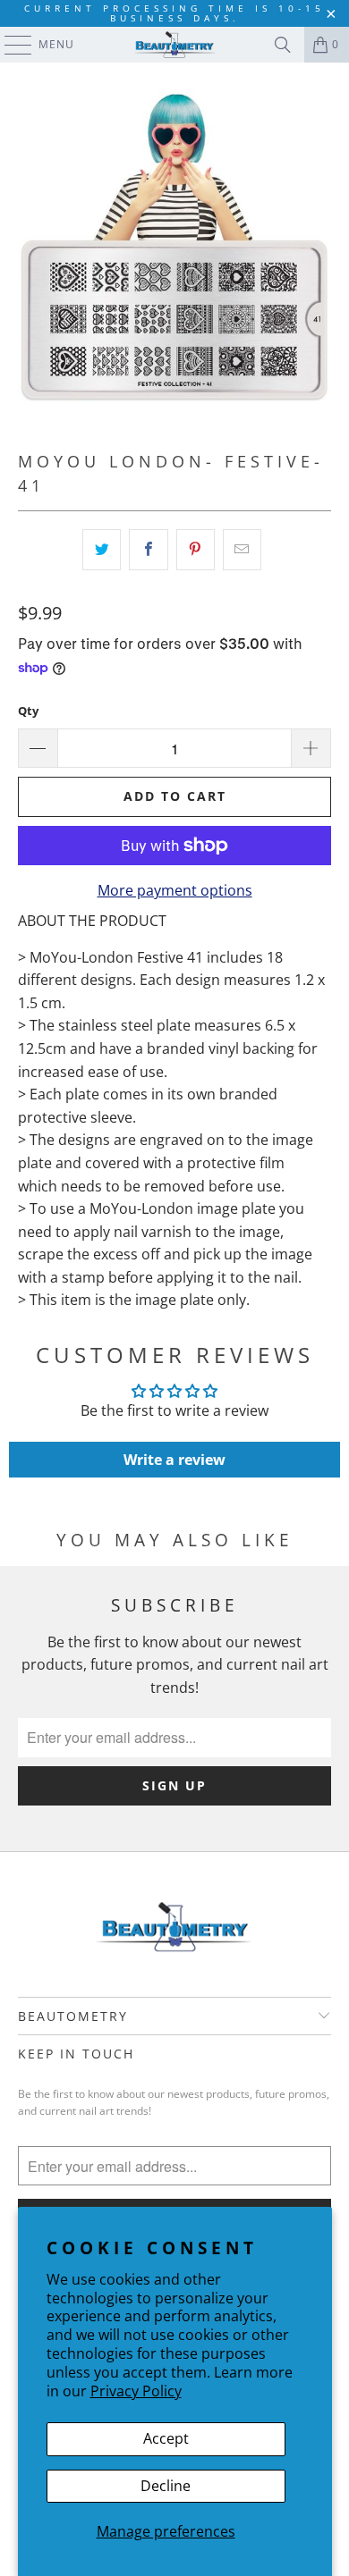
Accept (166, 2438)
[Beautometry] (175, 45)
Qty (28, 711)
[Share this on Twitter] (102, 550)
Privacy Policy (136, 2391)
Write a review (174, 1460)
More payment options (175, 890)
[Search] (283, 45)
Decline (166, 2486)
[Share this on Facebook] (148, 550)
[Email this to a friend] (242, 550)
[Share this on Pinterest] (196, 550)
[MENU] (9, 45)
